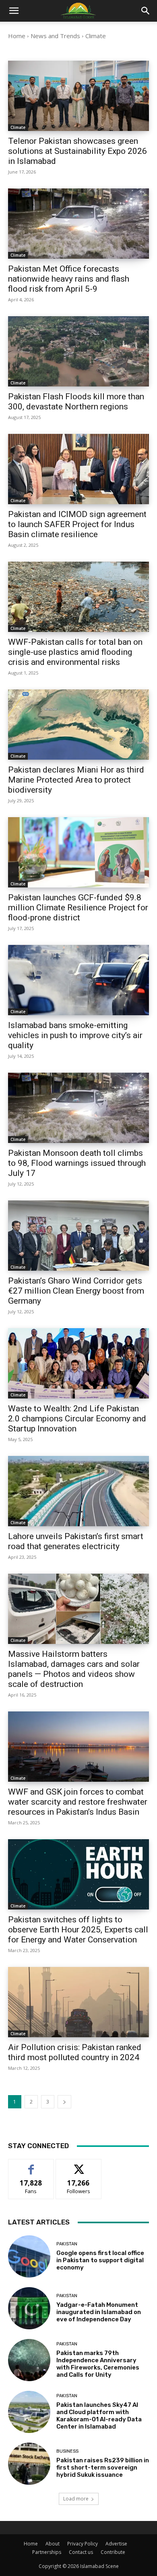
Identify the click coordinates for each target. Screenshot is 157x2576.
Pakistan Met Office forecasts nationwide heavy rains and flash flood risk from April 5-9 (69, 279)
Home (17, 36)
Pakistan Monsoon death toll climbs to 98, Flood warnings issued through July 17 (77, 1163)
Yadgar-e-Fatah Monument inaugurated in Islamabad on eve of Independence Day (99, 2312)
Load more (76, 2499)
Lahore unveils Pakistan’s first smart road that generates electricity (76, 1541)
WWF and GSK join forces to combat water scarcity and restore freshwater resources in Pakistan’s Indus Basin (78, 1802)
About (53, 2544)
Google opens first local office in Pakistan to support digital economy (100, 2260)
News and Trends (55, 36)
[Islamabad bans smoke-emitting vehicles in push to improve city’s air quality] (78, 980)
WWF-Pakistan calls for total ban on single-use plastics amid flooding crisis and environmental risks (75, 652)
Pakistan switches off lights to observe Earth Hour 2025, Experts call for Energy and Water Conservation (78, 1930)
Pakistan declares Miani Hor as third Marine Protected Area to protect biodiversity (76, 780)
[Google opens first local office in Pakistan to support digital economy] (29, 2256)
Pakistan (67, 2244)
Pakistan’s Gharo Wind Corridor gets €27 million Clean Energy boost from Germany (76, 1291)
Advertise (116, 2544)
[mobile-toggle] (14, 11)
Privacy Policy (83, 2544)
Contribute (113, 2552)
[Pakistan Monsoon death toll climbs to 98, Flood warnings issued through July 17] (78, 1108)
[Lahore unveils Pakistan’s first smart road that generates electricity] (78, 1491)
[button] (146, 11)
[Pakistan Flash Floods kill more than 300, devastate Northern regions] (78, 351)
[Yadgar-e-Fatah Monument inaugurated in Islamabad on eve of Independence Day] (29, 2308)
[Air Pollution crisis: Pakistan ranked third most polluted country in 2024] (78, 2002)
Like (31, 2165)
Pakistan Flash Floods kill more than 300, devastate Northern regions (76, 402)
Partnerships (47, 2552)
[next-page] (64, 2102)
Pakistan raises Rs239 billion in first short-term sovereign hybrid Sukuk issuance (103, 2468)
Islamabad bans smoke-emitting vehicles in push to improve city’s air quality (75, 1035)
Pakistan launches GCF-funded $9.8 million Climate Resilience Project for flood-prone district (78, 908)
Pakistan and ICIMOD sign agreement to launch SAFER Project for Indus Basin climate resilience (77, 524)
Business (67, 2451)
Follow (79, 2165)
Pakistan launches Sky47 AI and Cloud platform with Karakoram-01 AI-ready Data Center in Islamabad (99, 2416)
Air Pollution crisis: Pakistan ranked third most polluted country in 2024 (75, 2052)
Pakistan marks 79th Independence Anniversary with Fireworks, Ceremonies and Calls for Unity (98, 2364)
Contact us (81, 2552)
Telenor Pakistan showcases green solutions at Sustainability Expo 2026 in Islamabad (77, 151)
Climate (18, 127)
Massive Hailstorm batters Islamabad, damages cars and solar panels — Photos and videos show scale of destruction (74, 1669)
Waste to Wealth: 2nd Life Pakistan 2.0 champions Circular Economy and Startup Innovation (77, 1419)
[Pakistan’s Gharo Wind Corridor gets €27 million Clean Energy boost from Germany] (78, 1236)
